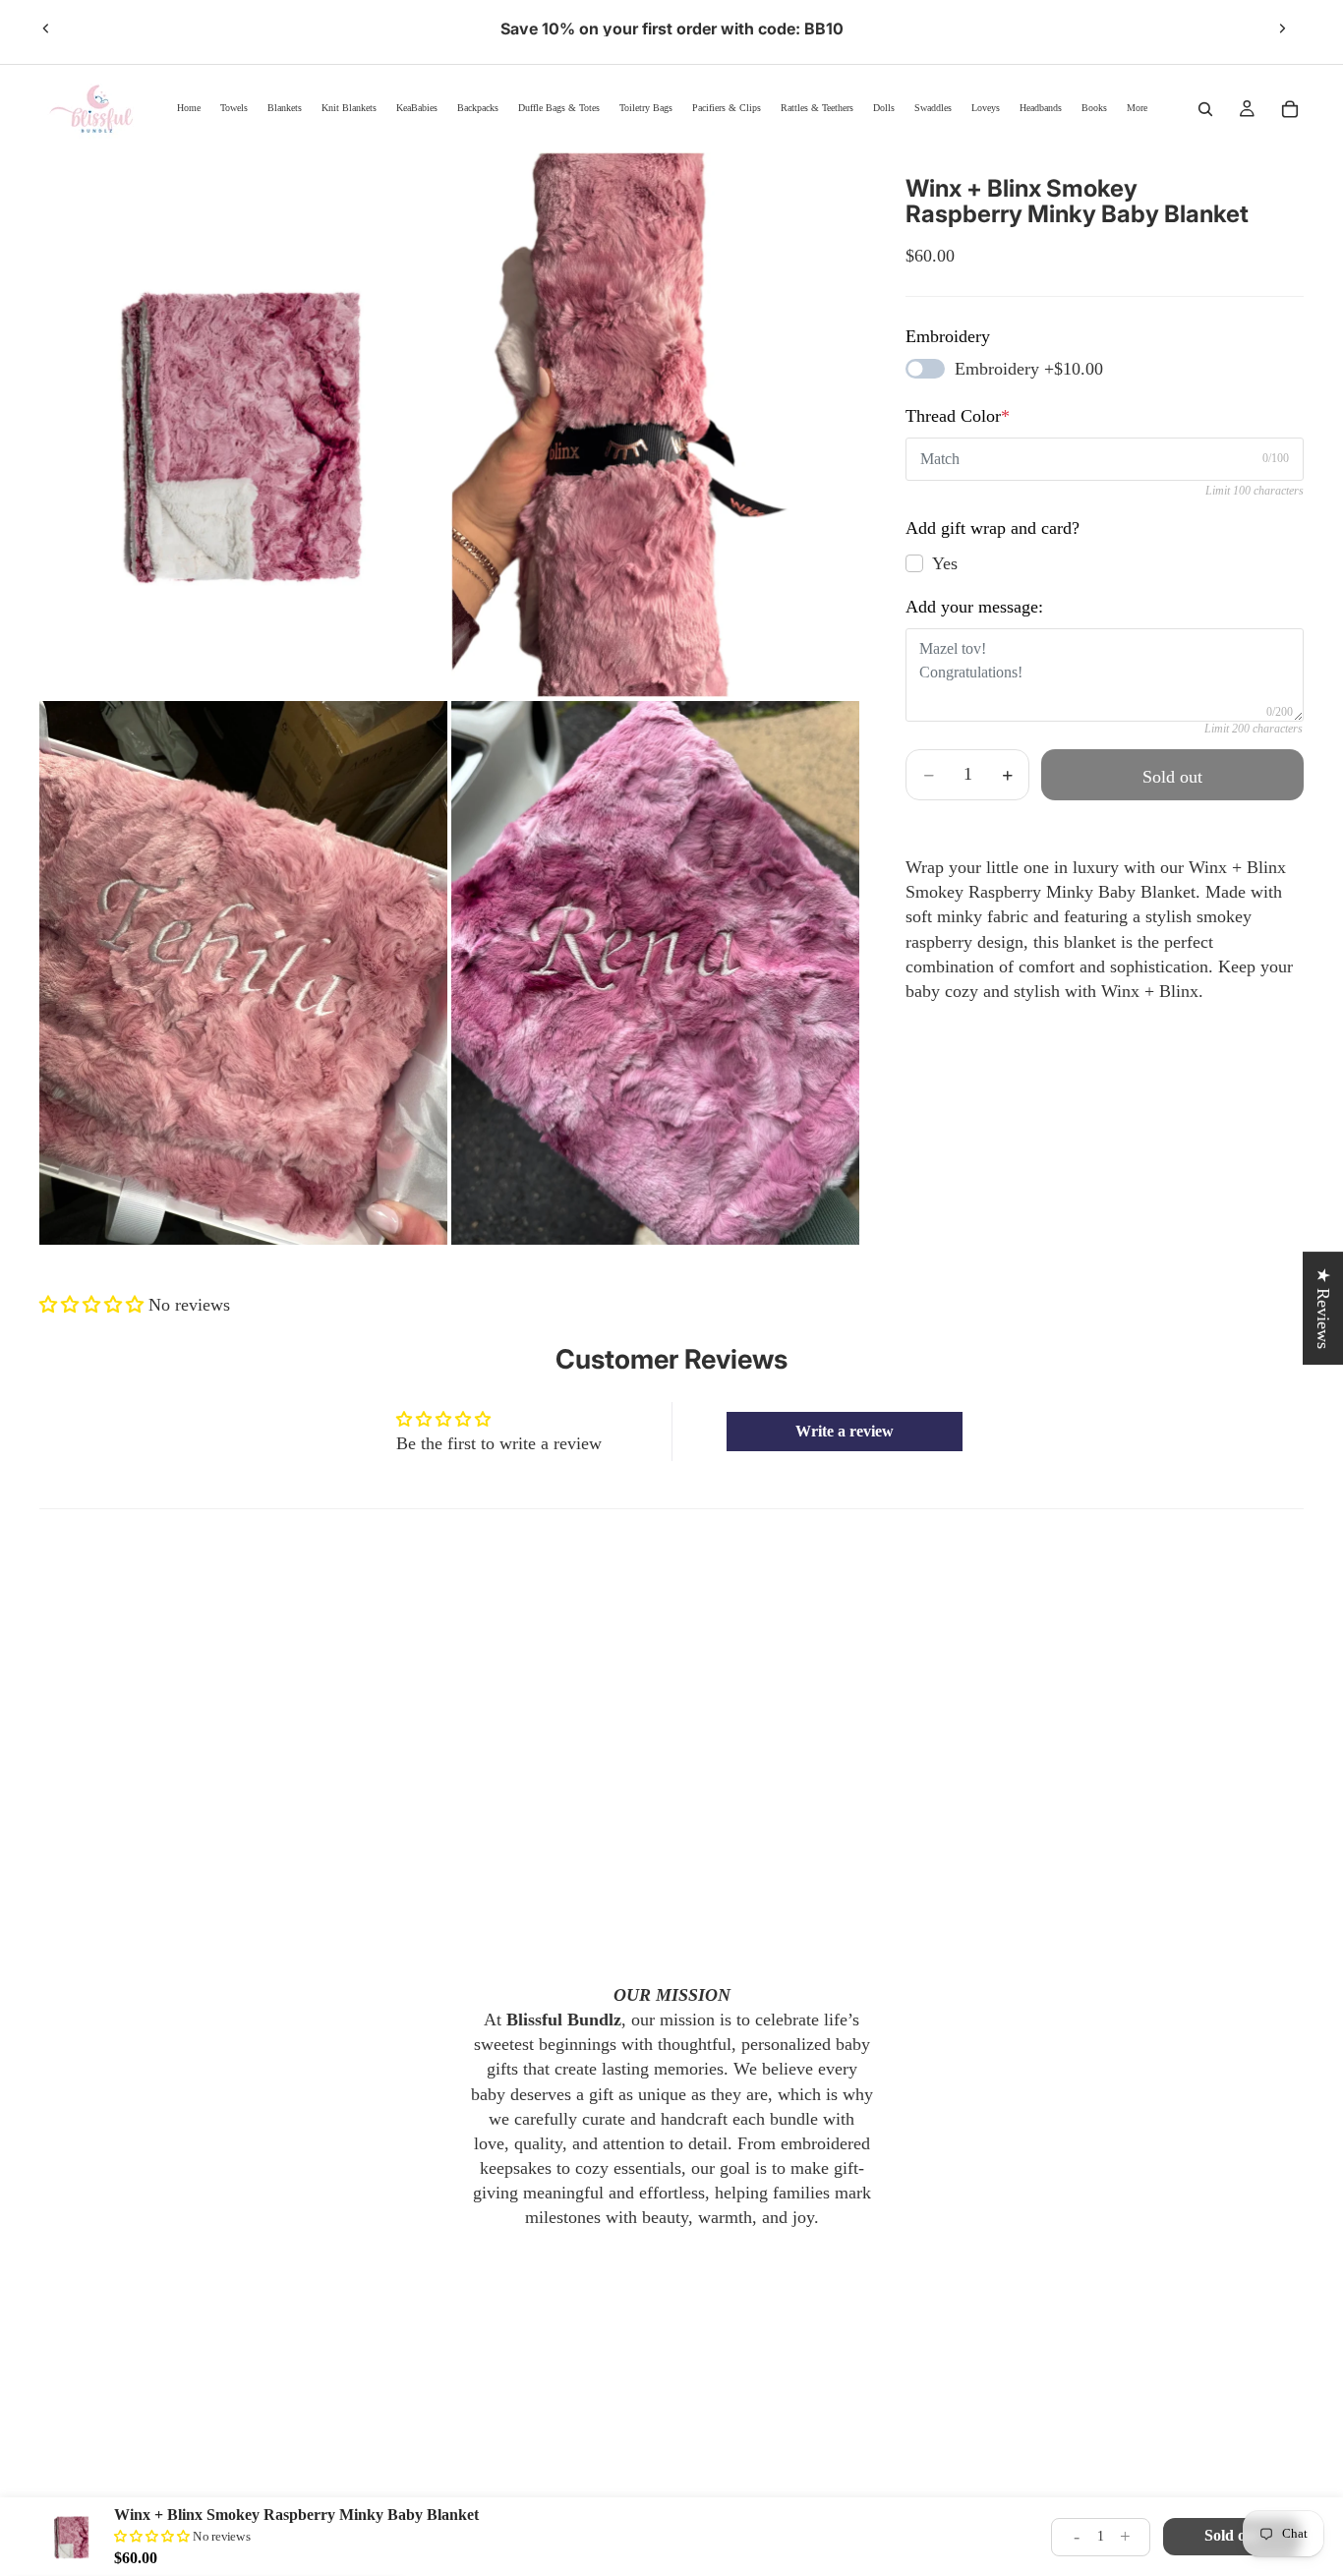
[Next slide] (1282, 29)
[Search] (1205, 109)
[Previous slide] (46, 29)
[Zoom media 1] (243, 424)
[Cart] (1290, 109)
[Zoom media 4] (655, 973)
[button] (94, 1305)
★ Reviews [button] (1323, 1308)
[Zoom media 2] (655, 424)
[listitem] (1137, 109)
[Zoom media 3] (243, 973)
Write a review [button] (845, 1431)
